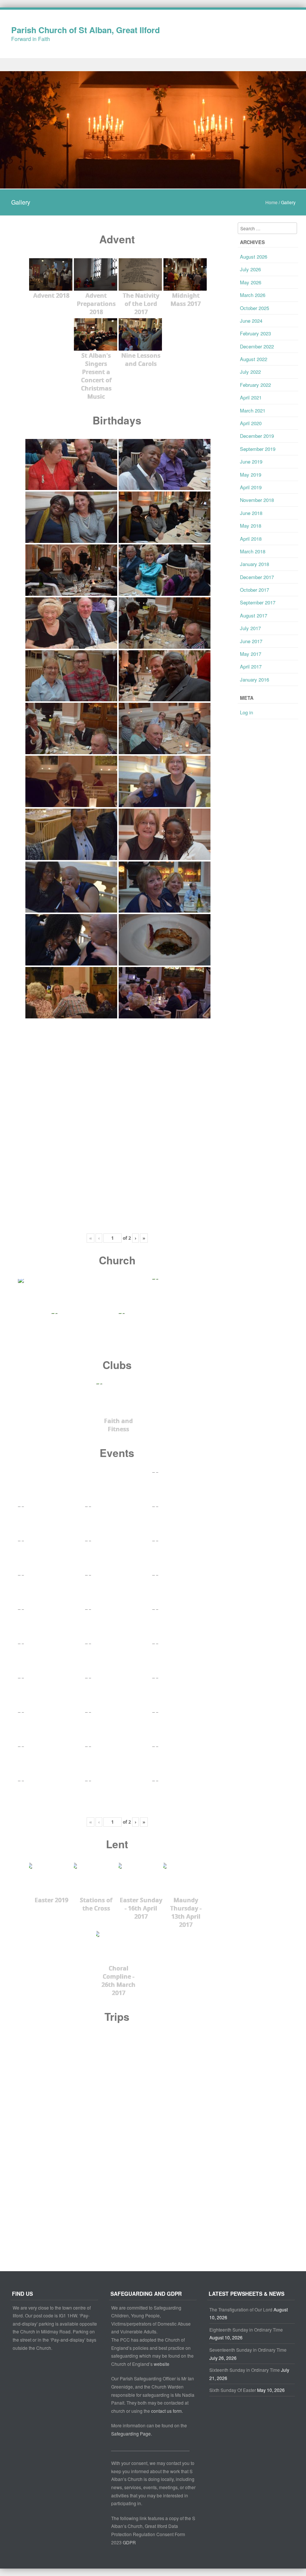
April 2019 (251, 487)
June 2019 (251, 462)
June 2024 (251, 321)
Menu (153, 65)
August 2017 (254, 615)
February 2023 (255, 333)
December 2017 (257, 577)
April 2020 (251, 423)
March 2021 (253, 410)
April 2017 (251, 666)
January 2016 (255, 679)
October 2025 (255, 308)
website (162, 2364)
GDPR (129, 2542)
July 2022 (250, 372)
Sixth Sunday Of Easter (233, 2390)
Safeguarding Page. (132, 2433)
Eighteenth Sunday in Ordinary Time (246, 2330)
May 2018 (251, 526)
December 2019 (257, 436)
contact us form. (168, 2411)
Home (271, 202)
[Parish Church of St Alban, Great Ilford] (153, 184)
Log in (246, 712)
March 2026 (253, 295)
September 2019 (258, 449)
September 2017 (258, 602)
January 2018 (255, 564)
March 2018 (253, 551)
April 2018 (251, 539)
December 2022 (257, 346)
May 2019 (251, 475)
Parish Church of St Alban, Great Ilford (85, 30)
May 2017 (251, 654)
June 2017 (251, 641)
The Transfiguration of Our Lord (241, 2309)
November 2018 (257, 500)
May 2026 (251, 282)
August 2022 (254, 359)
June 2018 (251, 513)
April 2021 (251, 397)
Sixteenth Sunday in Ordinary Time (245, 2370)
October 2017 (255, 590)
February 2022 (255, 385)
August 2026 (254, 257)
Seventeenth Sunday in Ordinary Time (248, 2350)
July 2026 (250, 269)
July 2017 (250, 628)
